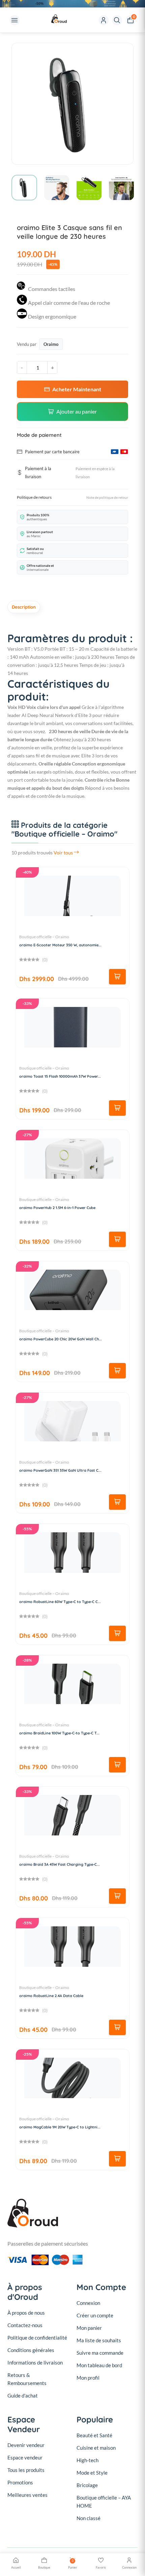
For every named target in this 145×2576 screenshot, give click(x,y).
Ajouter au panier (77, 411)
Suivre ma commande (100, 2353)
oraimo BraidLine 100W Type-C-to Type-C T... (59, 1733)
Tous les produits (26, 2470)
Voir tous (64, 853)
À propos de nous (26, 2313)
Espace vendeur (25, 2457)
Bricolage (87, 2485)
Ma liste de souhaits (99, 2340)
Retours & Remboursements (27, 2379)
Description (24, 607)
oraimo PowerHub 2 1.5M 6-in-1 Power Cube (57, 1208)
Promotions (20, 2482)
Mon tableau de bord (99, 2365)
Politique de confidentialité (37, 2338)
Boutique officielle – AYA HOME (104, 2502)
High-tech (88, 2460)
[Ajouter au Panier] (117, 977)
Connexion (88, 2303)
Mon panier (89, 2328)
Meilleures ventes (27, 2495)
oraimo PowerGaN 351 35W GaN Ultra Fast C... (60, 1470)
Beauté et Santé (94, 2435)
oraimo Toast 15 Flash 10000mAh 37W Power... (60, 1076)
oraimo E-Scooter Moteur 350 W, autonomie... (60, 945)
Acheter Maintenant (77, 389)
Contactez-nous (25, 2325)
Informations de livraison (35, 2362)
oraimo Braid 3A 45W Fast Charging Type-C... (60, 1864)
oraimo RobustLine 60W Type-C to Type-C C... (60, 1602)
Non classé (89, 2518)
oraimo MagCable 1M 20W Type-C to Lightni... (60, 2127)
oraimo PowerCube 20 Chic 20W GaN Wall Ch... (61, 1339)
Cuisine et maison (96, 2448)
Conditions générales (31, 2350)
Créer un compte (95, 2315)
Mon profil (88, 2378)
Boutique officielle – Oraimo (44, 937)
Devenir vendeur (26, 2445)
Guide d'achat (23, 2395)
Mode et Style (92, 2473)
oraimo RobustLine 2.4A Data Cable (51, 1996)
